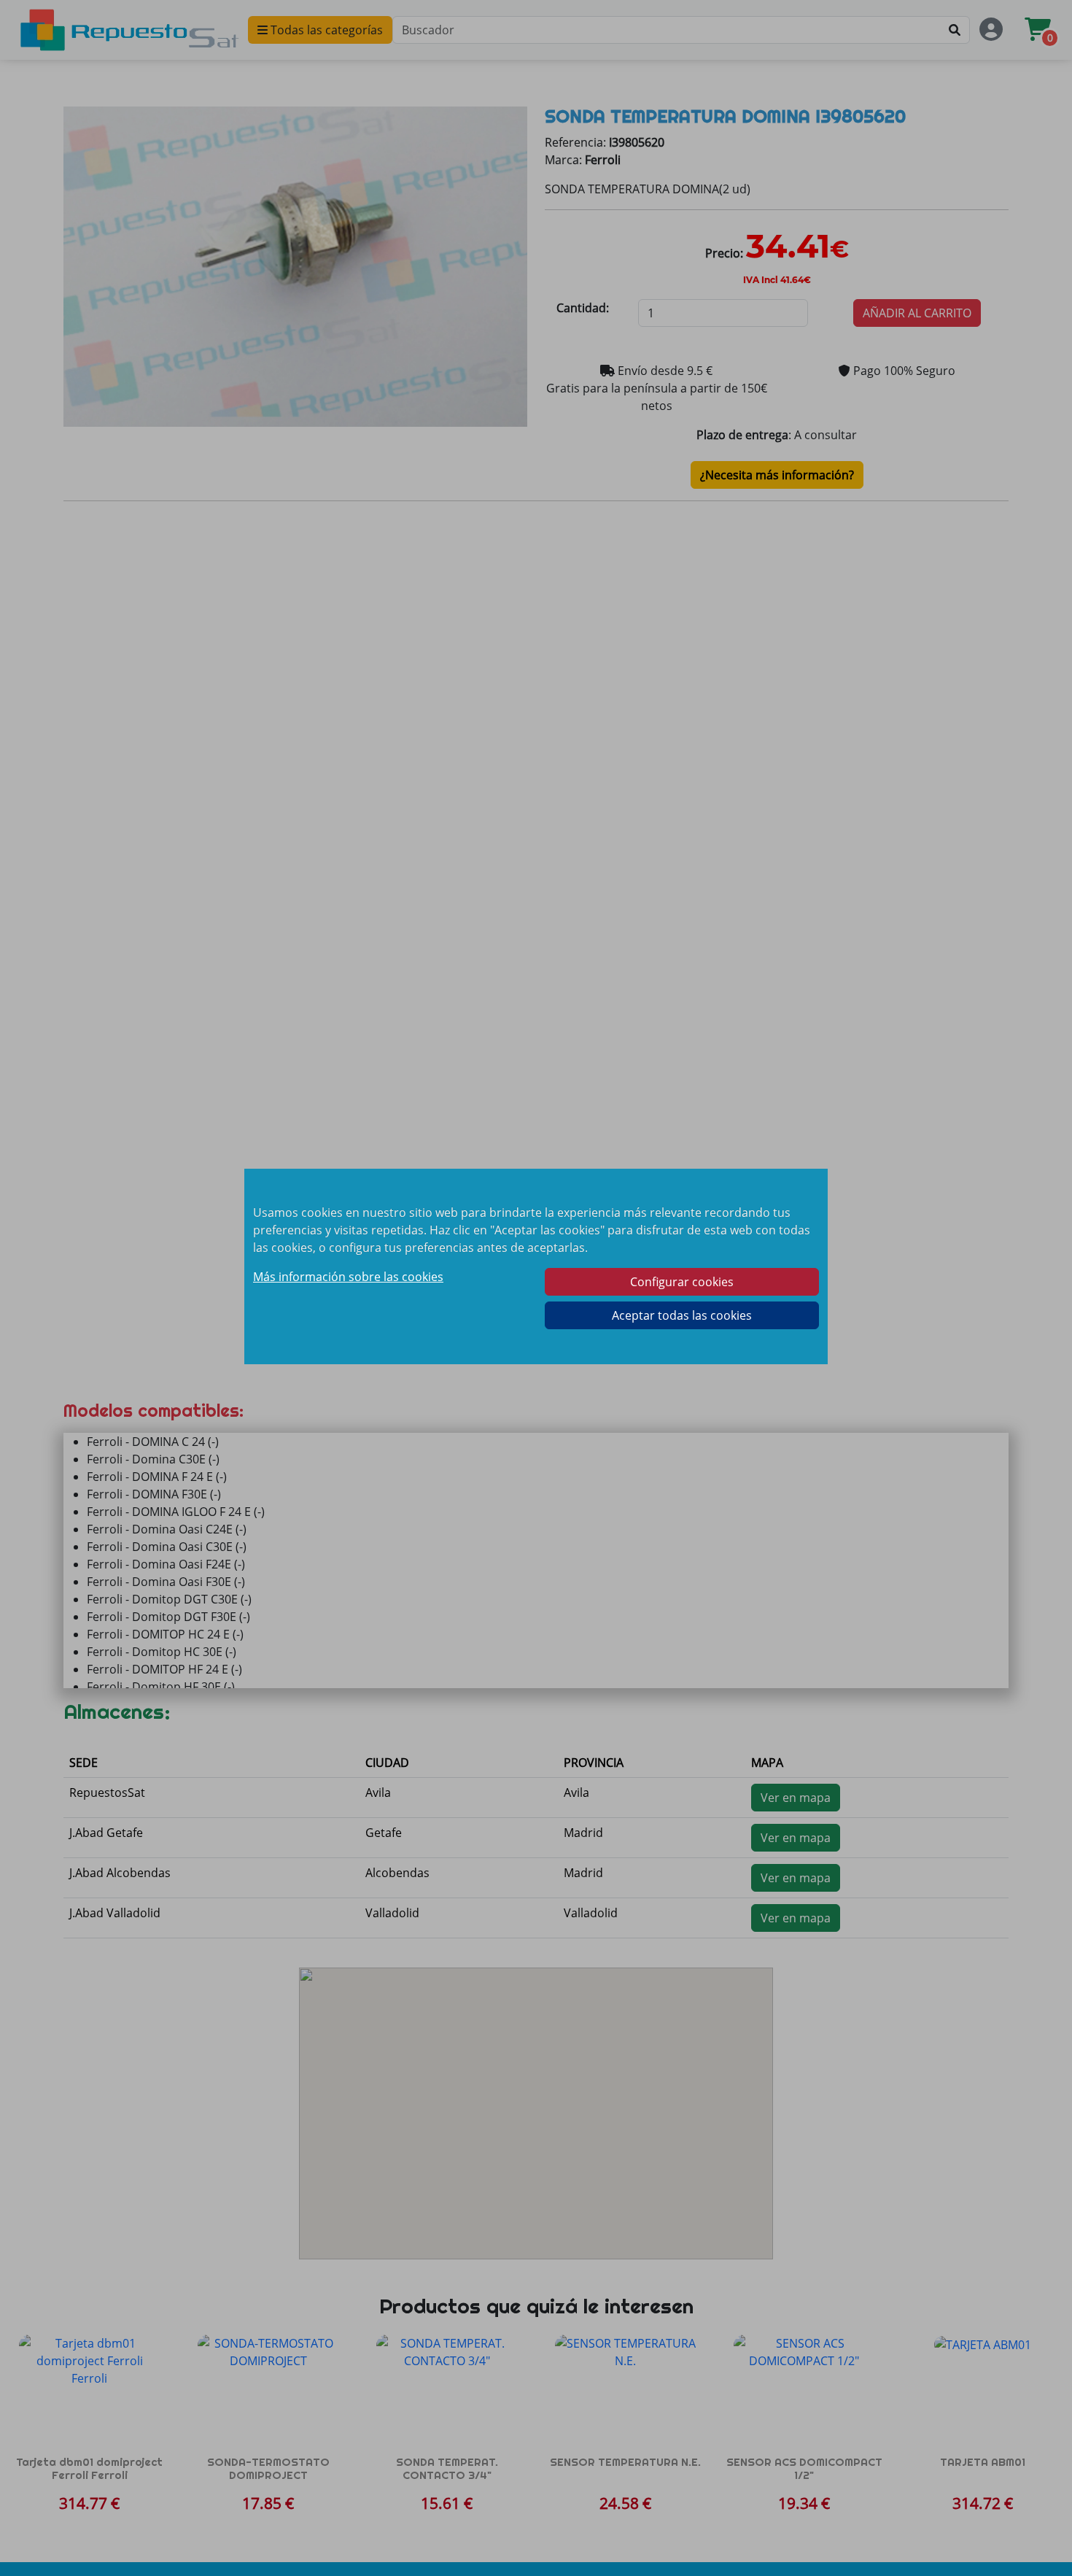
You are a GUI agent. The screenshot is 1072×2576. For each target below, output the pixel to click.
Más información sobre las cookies (348, 1277)
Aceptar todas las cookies (682, 1315)
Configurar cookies (682, 1282)
